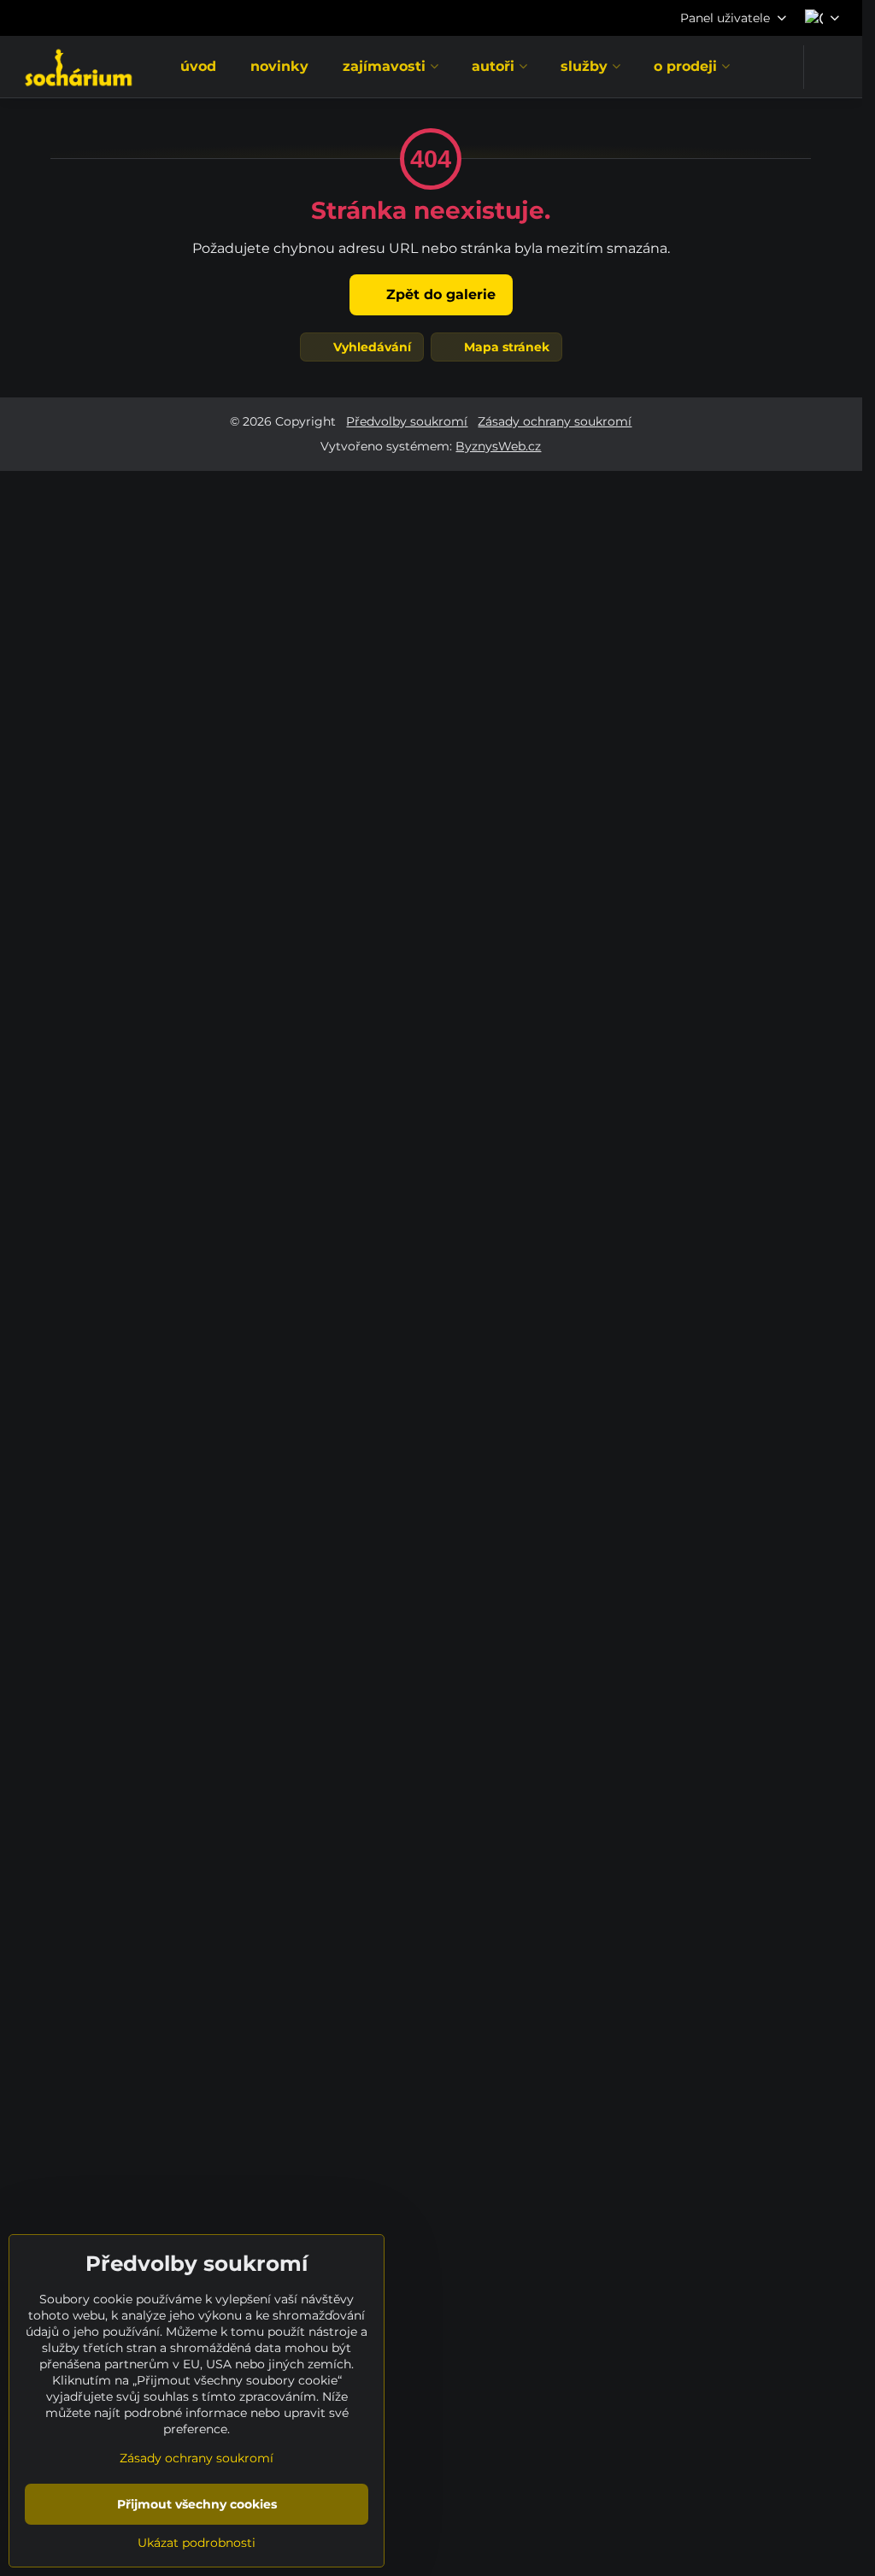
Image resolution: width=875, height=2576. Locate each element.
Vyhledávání (370, 347)
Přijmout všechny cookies (197, 2504)
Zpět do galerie (439, 294)
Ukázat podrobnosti (197, 2543)
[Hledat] (828, 67)
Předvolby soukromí (407, 421)
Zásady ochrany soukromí (555, 421)
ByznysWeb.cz (498, 446)
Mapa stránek (505, 347)
